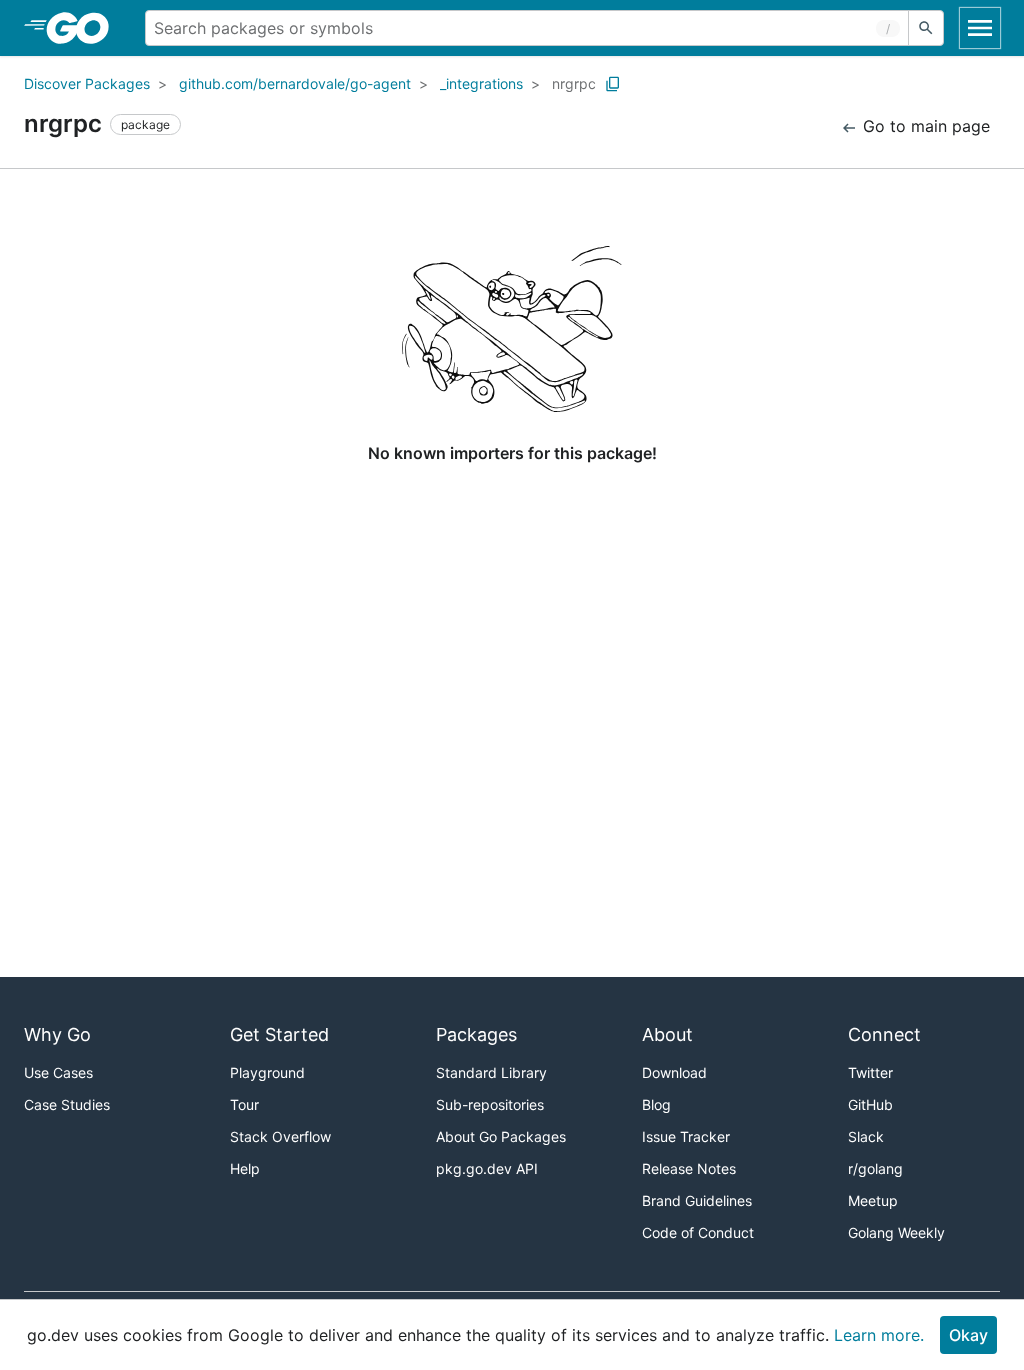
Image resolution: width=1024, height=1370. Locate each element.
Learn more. (879, 1335)
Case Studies (67, 1104)
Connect (884, 1034)
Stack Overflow (280, 1136)
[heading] (84, 28)
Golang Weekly (896, 1232)
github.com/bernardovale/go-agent (295, 83)
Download (674, 1072)
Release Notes (689, 1168)
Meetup (873, 1200)
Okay (968, 1335)
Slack (866, 1136)
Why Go (57, 1034)
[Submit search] (926, 28)
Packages (476, 1034)
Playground (267, 1072)
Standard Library (491, 1072)
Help (245, 1168)
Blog (656, 1104)
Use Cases (58, 1072)
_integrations (481, 83)
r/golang (875, 1168)
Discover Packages (87, 83)
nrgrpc (574, 83)
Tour (244, 1104)
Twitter (870, 1072)
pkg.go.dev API (487, 1168)
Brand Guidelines (697, 1200)
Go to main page (924, 126)
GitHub (870, 1104)
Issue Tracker (686, 1136)
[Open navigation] (980, 28)
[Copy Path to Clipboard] (613, 84)
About (667, 1034)
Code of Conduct (698, 1232)
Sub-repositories (490, 1104)
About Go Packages (501, 1136)
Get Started (279, 1034)
